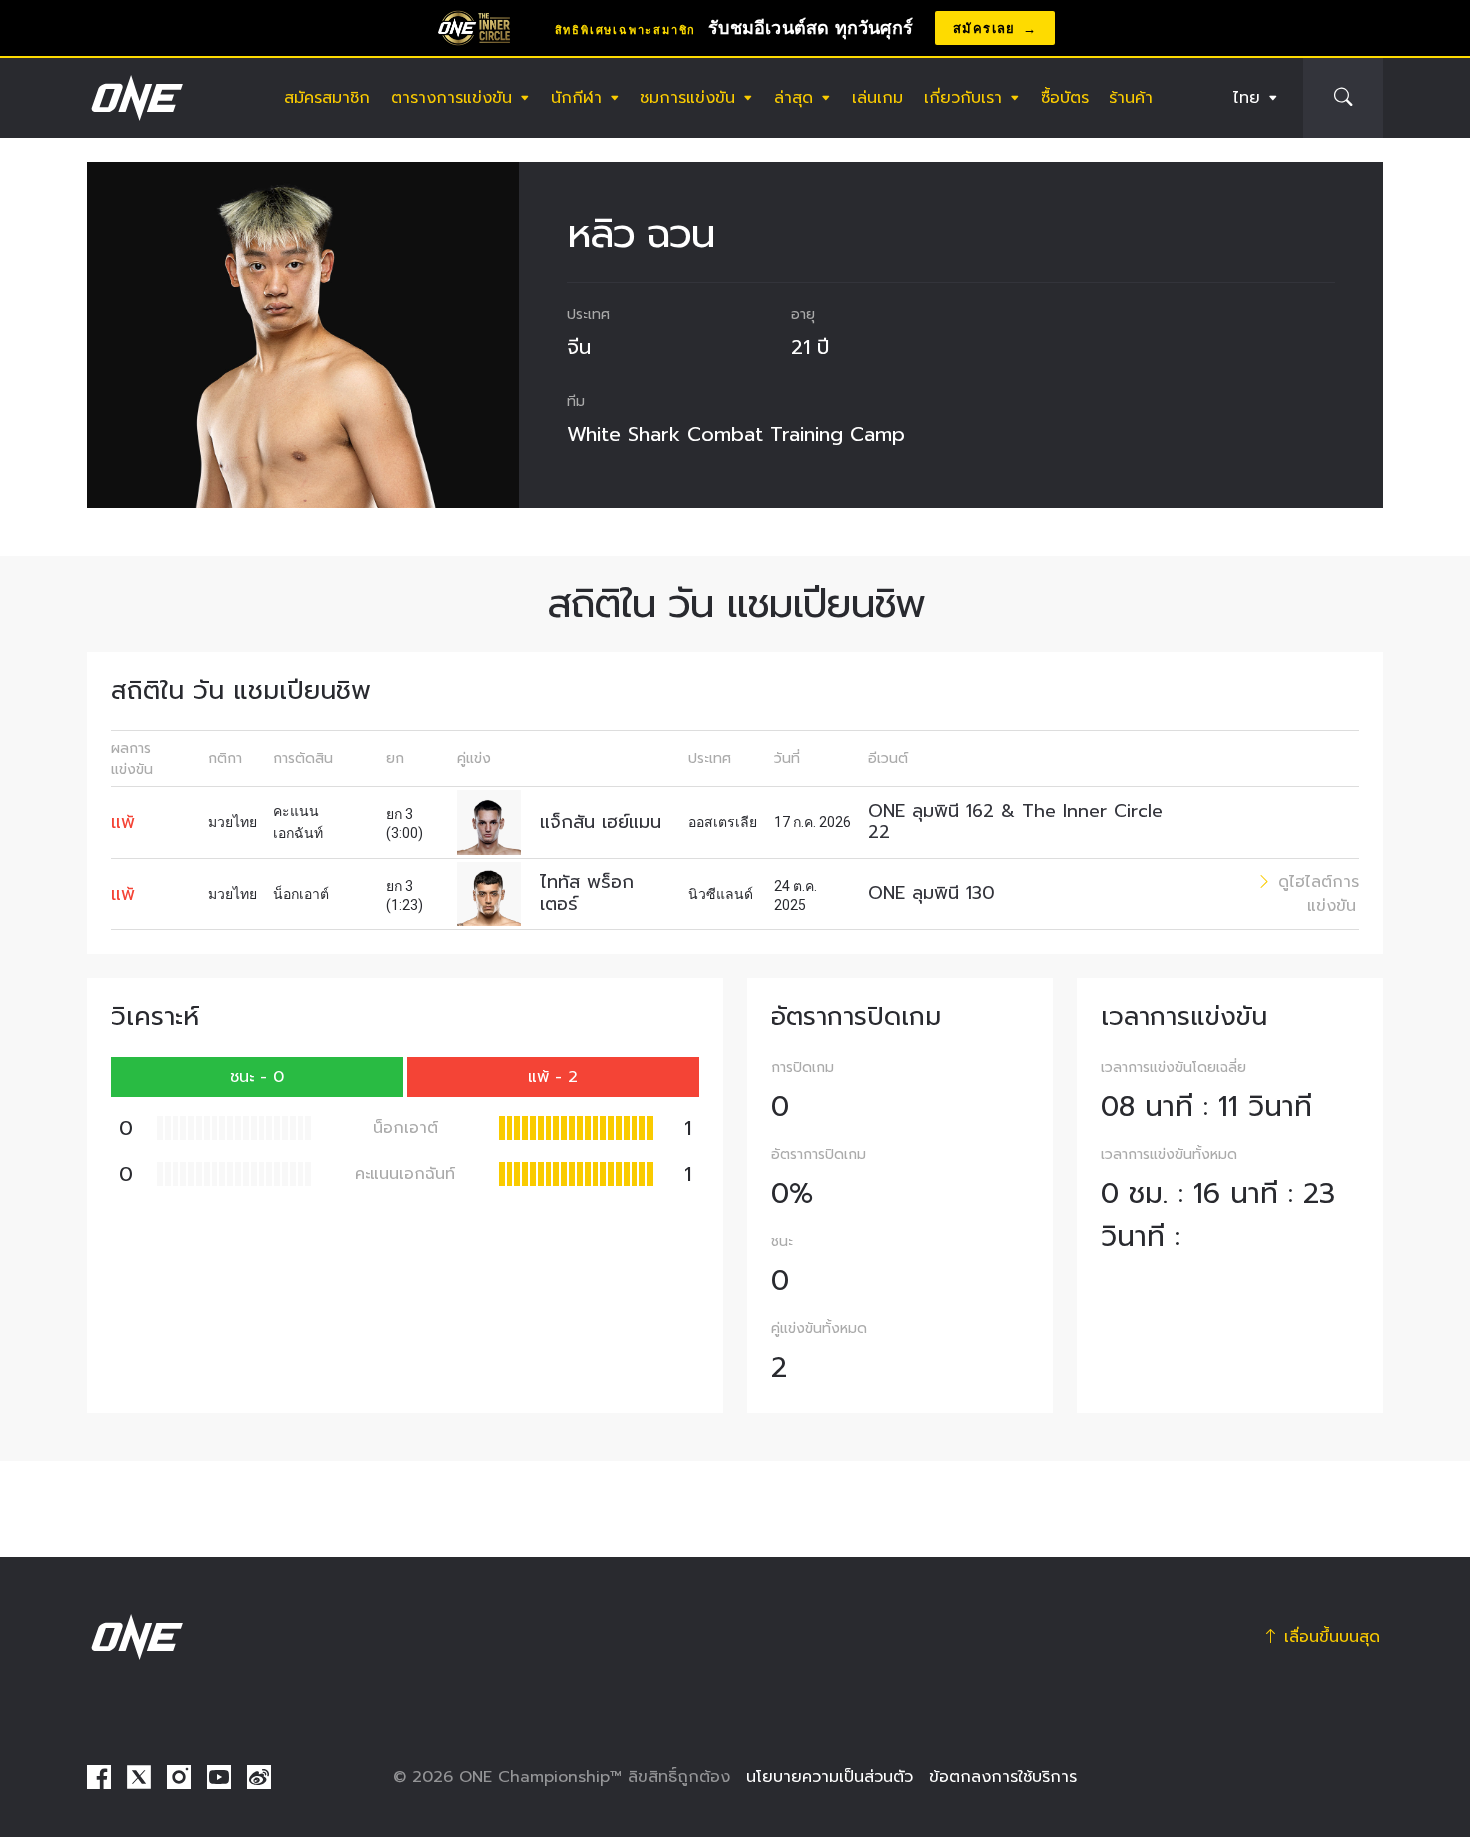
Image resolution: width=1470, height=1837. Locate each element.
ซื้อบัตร (1065, 98)
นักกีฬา (576, 98)
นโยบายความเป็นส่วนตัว (829, 1777)
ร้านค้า (1131, 98)
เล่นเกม (877, 98)
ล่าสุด (793, 98)
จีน (579, 347)
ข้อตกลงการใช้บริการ (1003, 1777)
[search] (1343, 98)
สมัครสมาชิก (327, 98)
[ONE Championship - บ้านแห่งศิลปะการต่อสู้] (135, 98)
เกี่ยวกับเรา (963, 98)
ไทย (1246, 98)
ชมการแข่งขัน (687, 98)
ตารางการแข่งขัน (451, 98)
